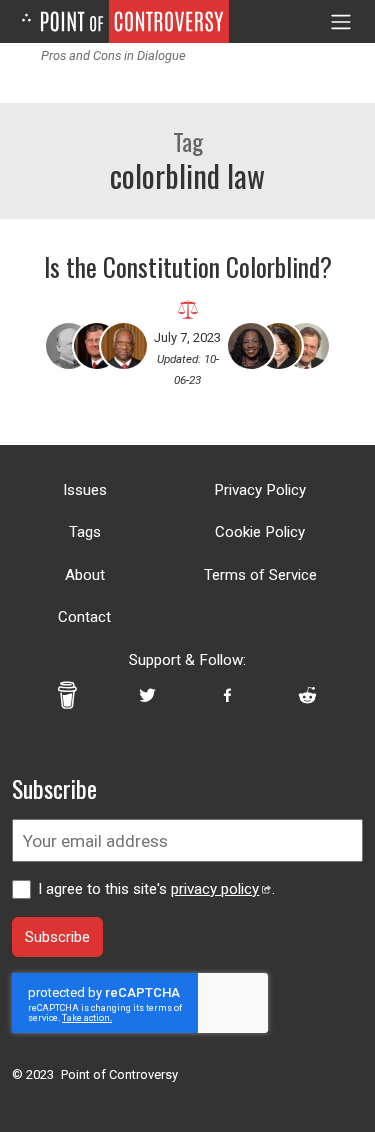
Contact (84, 617)
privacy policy (215, 889)
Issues (85, 490)
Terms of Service (260, 575)
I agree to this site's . (156, 889)
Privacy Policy (260, 490)
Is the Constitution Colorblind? (188, 267)
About (85, 575)
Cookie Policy (260, 532)
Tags (85, 532)
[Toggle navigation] (341, 21)
